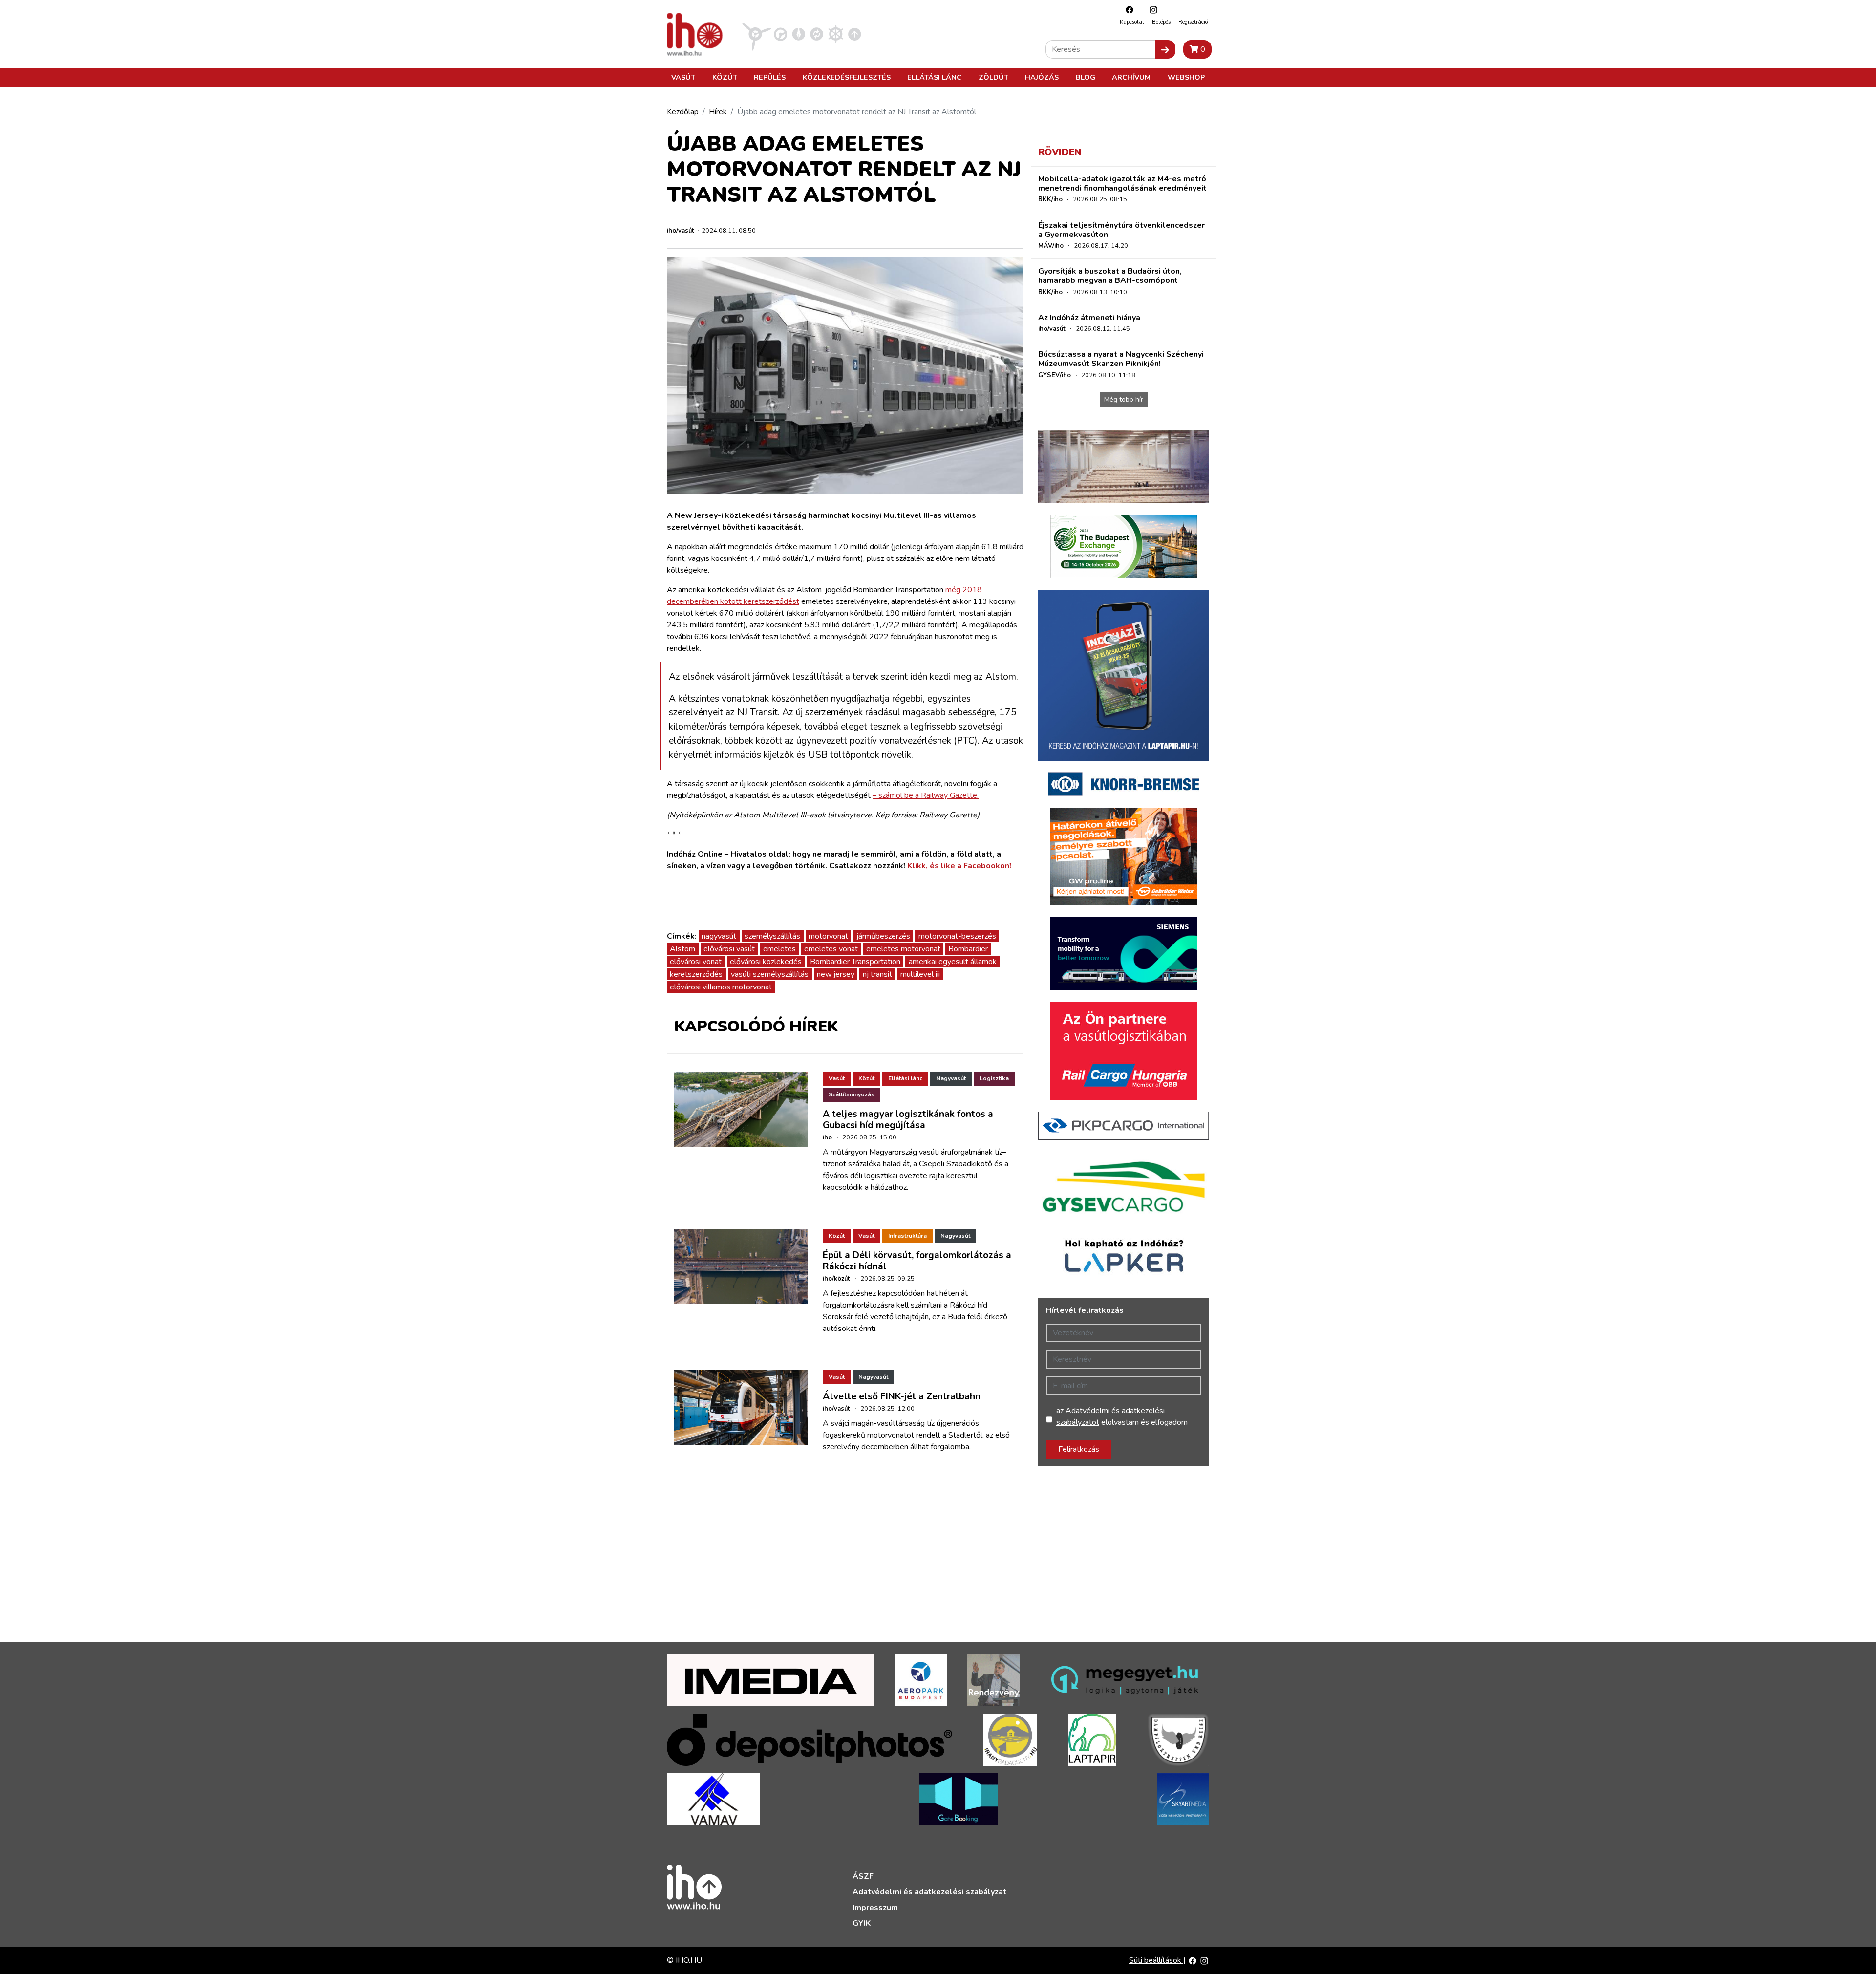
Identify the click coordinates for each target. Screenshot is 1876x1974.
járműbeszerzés (883, 936)
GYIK (862, 1923)
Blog (1086, 77)
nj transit (877, 974)
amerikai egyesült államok (953, 962)
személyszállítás (772, 936)
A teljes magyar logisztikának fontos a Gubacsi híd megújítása (908, 1120)
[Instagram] (1151, 10)
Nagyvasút (951, 1078)
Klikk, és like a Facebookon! (959, 866)
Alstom (682, 949)
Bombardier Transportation (855, 962)
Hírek (718, 112)
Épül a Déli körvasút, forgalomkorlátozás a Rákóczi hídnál (917, 1261)
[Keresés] (1165, 49)
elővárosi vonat (696, 962)
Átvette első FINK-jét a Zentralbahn (902, 1396)
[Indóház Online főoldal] (855, 34)
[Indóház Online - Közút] (780, 34)
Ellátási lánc (934, 77)
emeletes (779, 949)
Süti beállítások (1156, 1960)
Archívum (1131, 77)
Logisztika (994, 1078)
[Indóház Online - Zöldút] (817, 34)
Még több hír (1124, 399)
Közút (725, 77)
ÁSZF (863, 1876)
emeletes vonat (831, 949)
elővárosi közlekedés (766, 962)
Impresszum (875, 1908)
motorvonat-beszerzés (957, 936)
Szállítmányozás (852, 1094)
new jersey (836, 974)
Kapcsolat (1132, 22)
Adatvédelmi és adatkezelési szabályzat (929, 1892)
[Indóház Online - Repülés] (757, 34)
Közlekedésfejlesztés (847, 77)
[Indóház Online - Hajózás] (836, 34)
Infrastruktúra (907, 1236)
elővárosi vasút (729, 949)
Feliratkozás (1079, 1449)
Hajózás (1042, 77)
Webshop (1186, 77)
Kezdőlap (683, 112)
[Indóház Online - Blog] (799, 34)
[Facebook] (1127, 10)
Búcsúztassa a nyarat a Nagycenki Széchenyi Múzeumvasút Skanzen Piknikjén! (1121, 359)
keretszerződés (696, 974)
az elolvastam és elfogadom (1122, 1416)
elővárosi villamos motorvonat (721, 987)
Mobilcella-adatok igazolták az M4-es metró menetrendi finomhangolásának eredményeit (1122, 183)
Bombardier (968, 949)
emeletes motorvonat (903, 949)
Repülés (770, 77)
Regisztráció (1193, 22)
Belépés (1161, 22)
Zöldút (993, 77)
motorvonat (828, 936)
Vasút (683, 77)
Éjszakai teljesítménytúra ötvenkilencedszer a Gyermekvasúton (1121, 230)
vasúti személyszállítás (770, 974)
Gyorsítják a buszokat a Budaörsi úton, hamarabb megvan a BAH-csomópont (1110, 276)
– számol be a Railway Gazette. (926, 795)
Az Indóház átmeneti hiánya (1089, 318)
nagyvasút (719, 936)
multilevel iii (920, 974)
